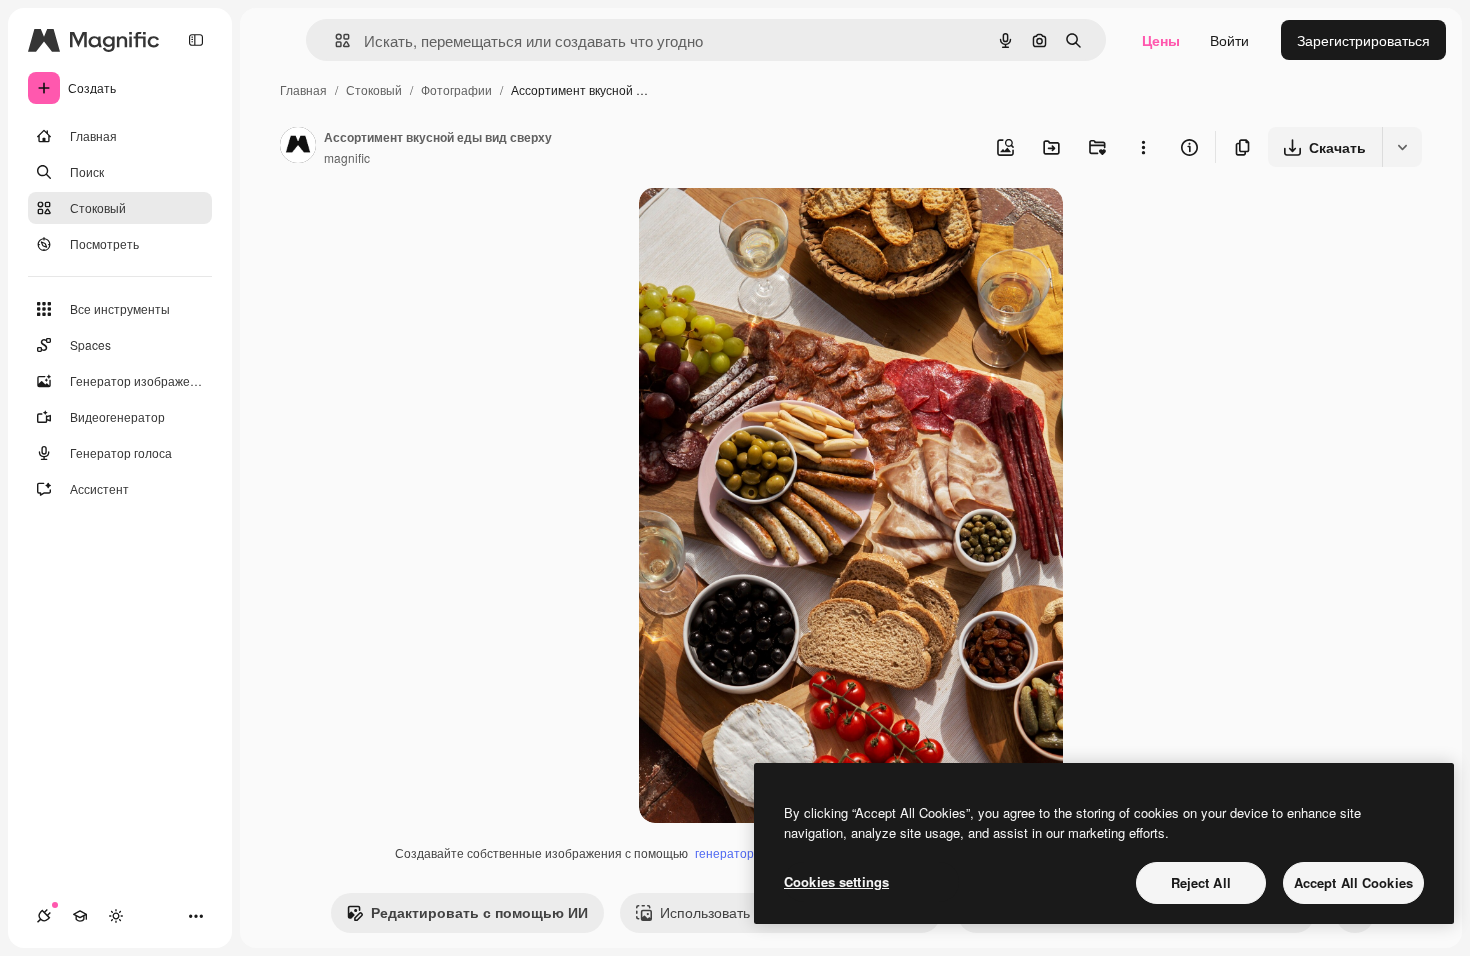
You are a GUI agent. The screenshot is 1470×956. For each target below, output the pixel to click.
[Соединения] (44, 916)
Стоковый (374, 89)
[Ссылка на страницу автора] (298, 147)
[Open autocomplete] (334, 40)
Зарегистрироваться (1363, 40)
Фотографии (456, 89)
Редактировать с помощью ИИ (479, 912)
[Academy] (80, 916)
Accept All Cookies (1353, 882)
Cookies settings (836, 881)
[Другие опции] (1143, 147)
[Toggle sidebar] (196, 40)
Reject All (1201, 882)
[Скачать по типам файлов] (1402, 147)
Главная (303, 89)
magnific (347, 157)
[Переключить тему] (116, 916)
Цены (1161, 40)
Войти (1229, 40)
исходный (773, 225)
